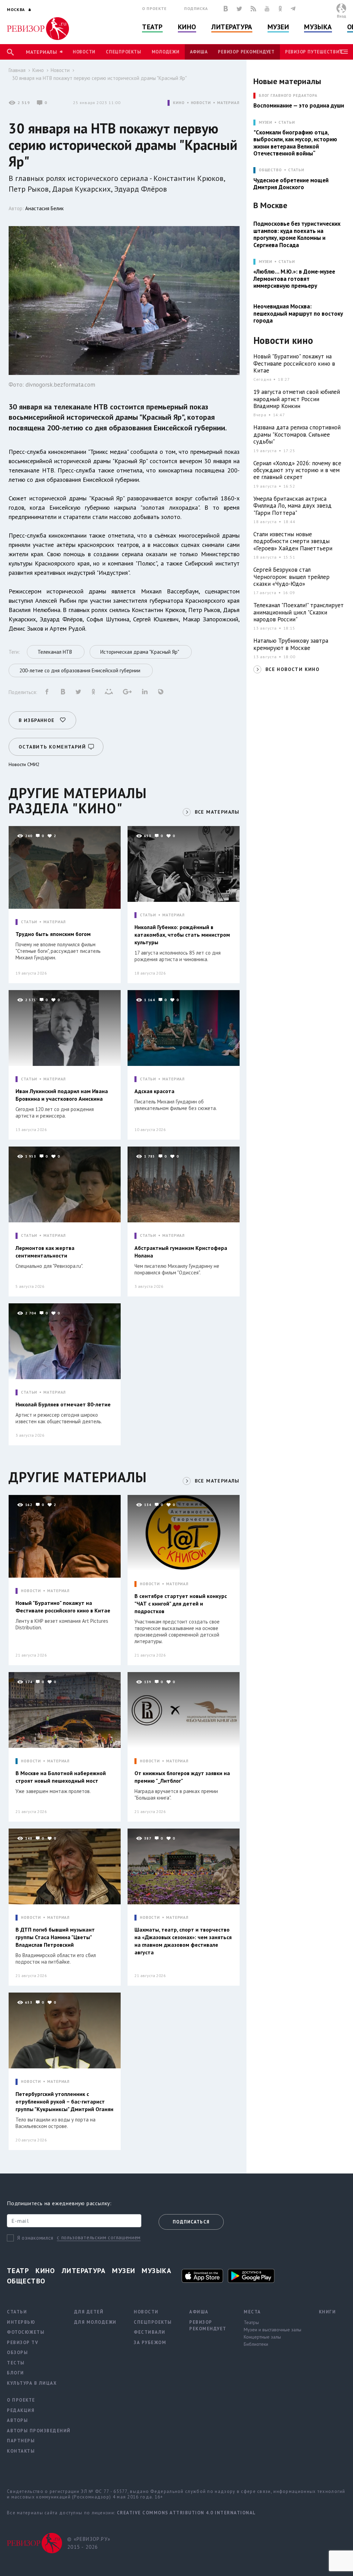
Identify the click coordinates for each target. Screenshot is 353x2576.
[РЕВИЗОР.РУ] (38, 29)
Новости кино (283, 341)
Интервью (21, 2322)
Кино (187, 27)
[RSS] (253, 9)
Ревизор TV (23, 2343)
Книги (327, 2312)
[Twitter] (239, 9)
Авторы (17, 2420)
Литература (232, 27)
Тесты (16, 2363)
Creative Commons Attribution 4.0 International (186, 2513)
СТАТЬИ (29, 922)
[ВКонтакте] (226, 9)
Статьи (287, 123)
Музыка (318, 27)
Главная (17, 70)
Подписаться (191, 2222)
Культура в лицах (32, 2383)
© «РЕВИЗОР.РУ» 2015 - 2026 (89, 2543)
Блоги (16, 2373)
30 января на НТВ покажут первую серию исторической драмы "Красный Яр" (99, 78)
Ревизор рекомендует (246, 52)
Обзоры (17, 2353)
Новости (84, 52)
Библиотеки (256, 2344)
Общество (26, 2281)
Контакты (21, 2451)
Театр (152, 27)
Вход (341, 16)
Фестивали (150, 2332)
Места (252, 2312)
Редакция (21, 2410)
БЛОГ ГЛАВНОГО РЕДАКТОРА (288, 96)
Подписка (196, 8)
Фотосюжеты (26, 2332)
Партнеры (21, 2441)
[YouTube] (267, 9)
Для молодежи (95, 2322)
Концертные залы (262, 2337)
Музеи (278, 27)
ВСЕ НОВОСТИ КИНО (293, 669)
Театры (251, 2322)
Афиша (199, 52)
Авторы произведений (39, 2431)
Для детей (89, 2312)
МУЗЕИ (266, 123)
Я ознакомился (35, 2238)
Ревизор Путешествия (314, 52)
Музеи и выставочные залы (273, 2330)
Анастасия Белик (44, 208)
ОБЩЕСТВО (270, 170)
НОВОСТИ (201, 103)
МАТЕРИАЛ (228, 103)
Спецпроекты (123, 52)
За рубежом (150, 2343)
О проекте (154, 8)
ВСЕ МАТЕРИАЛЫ (217, 812)
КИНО (179, 103)
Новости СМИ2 (24, 764)
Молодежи (166, 52)
